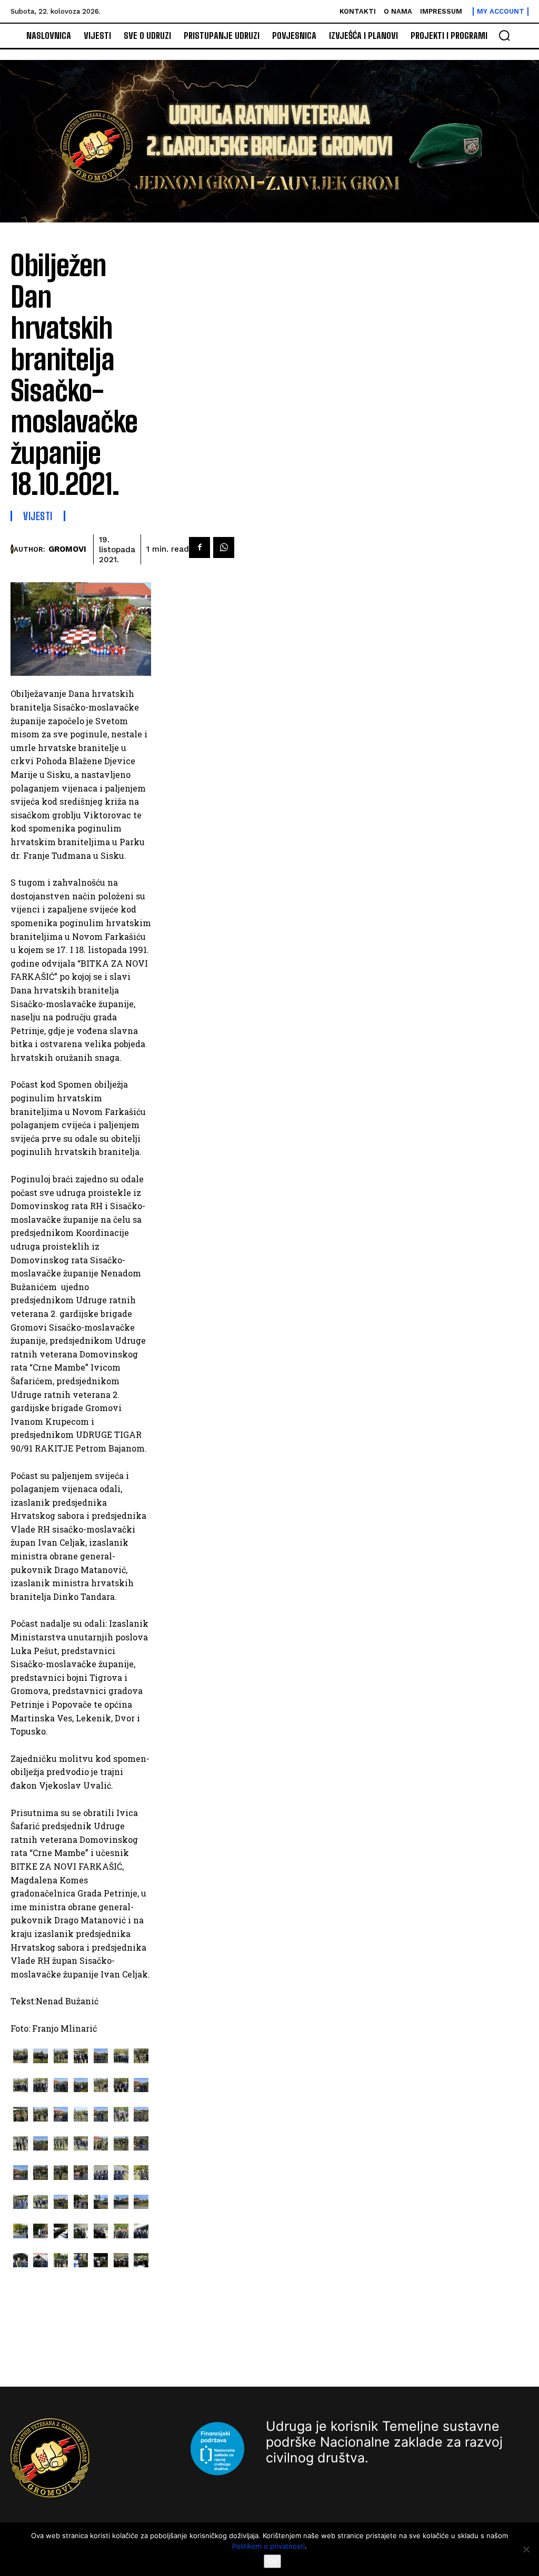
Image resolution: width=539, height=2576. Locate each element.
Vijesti (38, 516)
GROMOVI (67, 549)
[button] (504, 35)
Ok (272, 2561)
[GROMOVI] (12, 549)
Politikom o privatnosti (268, 2546)
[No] (526, 2549)
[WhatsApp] (224, 547)
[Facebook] (199, 547)
